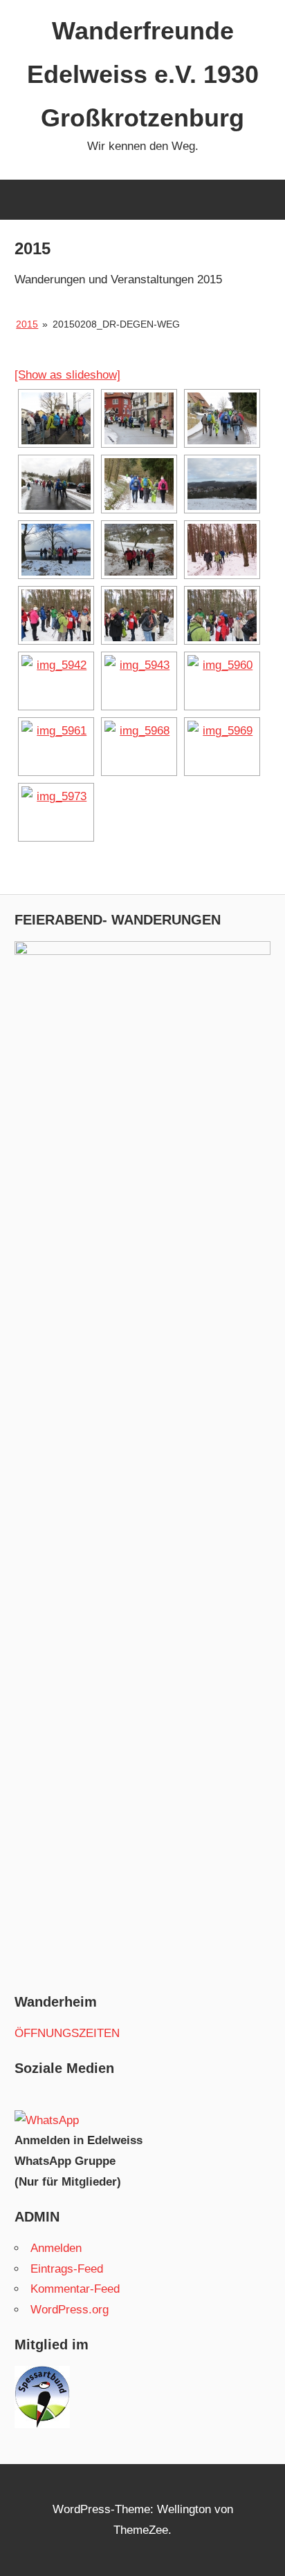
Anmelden (56, 2248)
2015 (27, 324)
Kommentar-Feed (75, 2289)
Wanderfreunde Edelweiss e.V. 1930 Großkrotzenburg (143, 74)
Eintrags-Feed (67, 2269)
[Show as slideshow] (67, 375)
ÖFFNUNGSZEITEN (67, 2033)
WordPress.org (70, 2310)
